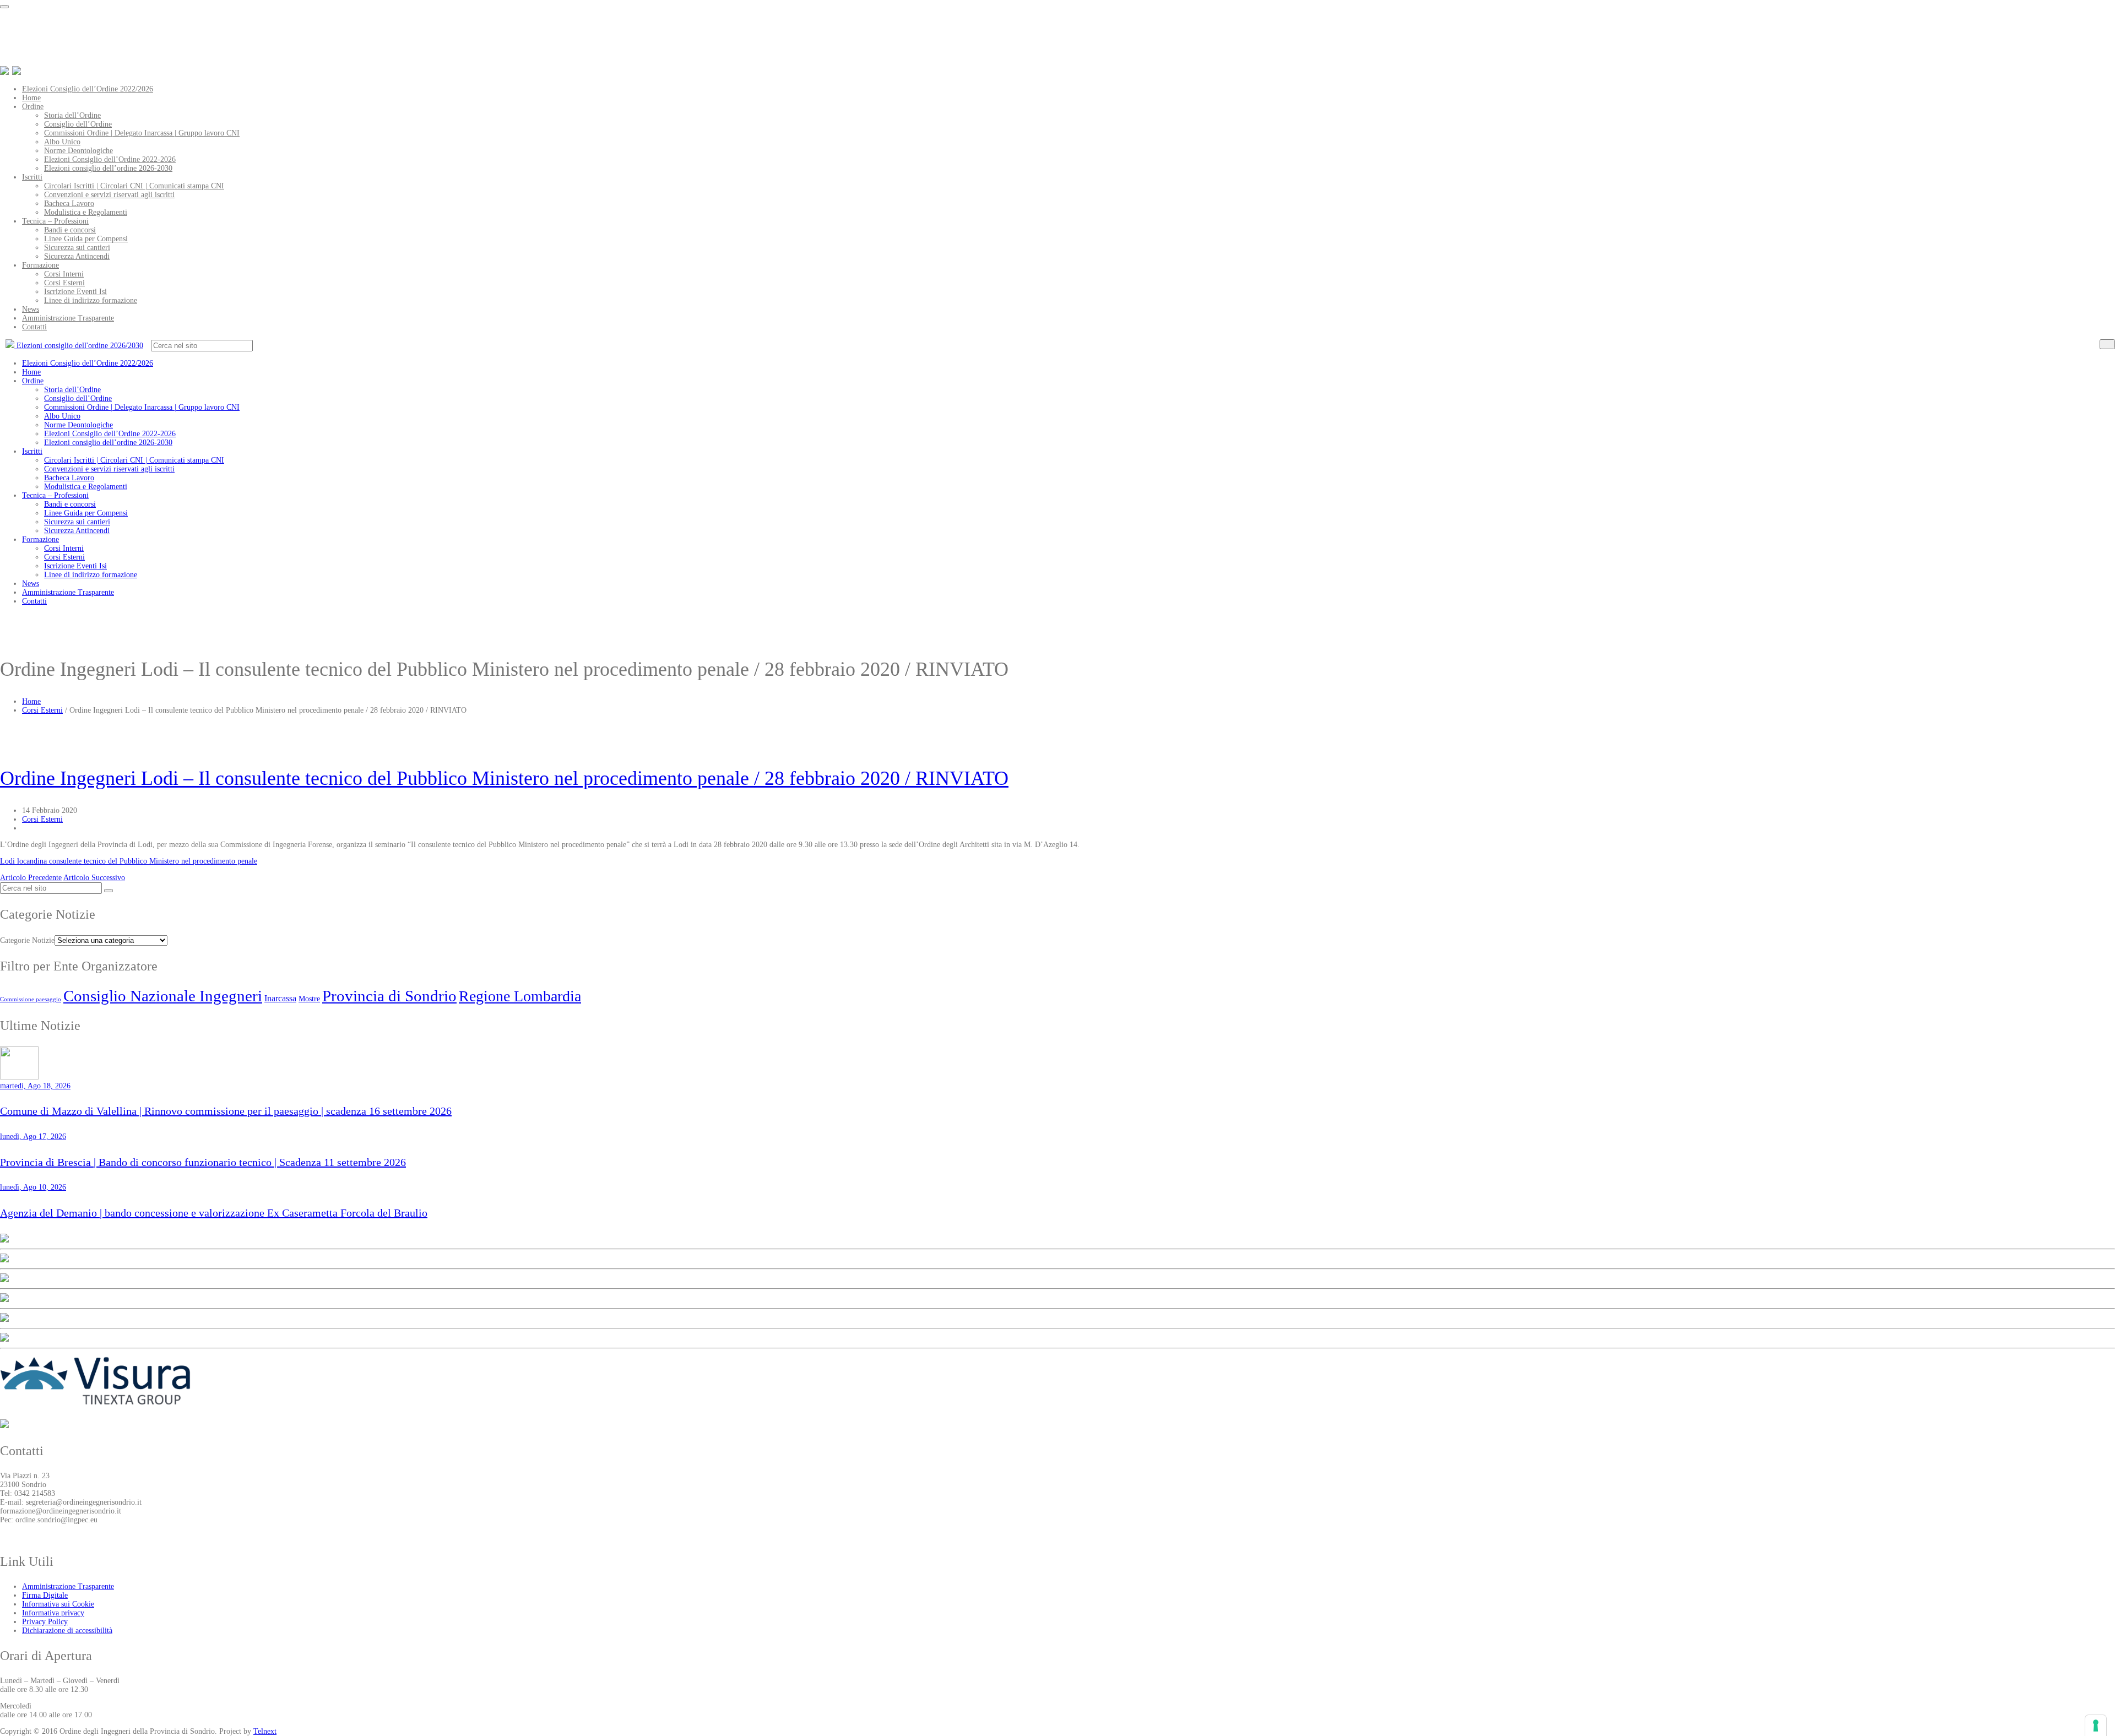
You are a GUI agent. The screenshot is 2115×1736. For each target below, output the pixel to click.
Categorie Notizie (27, 940)
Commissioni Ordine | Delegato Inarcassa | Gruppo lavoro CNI (142, 133)
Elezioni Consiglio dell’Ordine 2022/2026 (88, 89)
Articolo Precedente (31, 878)
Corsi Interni (64, 274)
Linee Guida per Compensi (86, 239)
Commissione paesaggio (31, 999)
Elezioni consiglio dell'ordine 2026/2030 (79, 346)
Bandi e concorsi (70, 230)
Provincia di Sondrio (389, 996)
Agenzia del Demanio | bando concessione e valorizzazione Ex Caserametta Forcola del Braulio (214, 1213)
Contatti (34, 327)
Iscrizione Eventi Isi (75, 292)
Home (31, 98)
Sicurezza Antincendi (77, 256)
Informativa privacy (53, 1613)
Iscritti (32, 177)
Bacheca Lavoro (69, 204)
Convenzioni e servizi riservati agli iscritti (109, 195)
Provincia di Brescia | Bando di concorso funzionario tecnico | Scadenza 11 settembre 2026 (203, 1162)
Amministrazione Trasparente (68, 318)
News (31, 309)
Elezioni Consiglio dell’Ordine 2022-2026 (110, 159)
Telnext (265, 1731)
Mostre (309, 999)
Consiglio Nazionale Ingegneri (163, 996)
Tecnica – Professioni (55, 221)
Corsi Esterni (64, 283)
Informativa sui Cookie (58, 1604)
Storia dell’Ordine (72, 115)
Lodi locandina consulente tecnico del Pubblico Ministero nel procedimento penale (129, 861)
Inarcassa (280, 998)
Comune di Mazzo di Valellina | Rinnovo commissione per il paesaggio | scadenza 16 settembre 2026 (226, 1111)
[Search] (2107, 344)
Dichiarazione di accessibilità (67, 1631)
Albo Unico (62, 142)
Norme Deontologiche (78, 151)
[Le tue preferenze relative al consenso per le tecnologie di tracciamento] (2096, 1726)
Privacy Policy (45, 1622)
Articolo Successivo (94, 878)
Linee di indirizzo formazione (91, 300)
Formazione (40, 265)
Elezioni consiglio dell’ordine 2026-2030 (108, 168)
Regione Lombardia (520, 996)
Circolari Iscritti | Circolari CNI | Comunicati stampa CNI (134, 186)
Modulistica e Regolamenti (86, 212)
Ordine (33, 107)
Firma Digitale (45, 1595)
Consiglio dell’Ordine (78, 124)
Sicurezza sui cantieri (77, 248)
